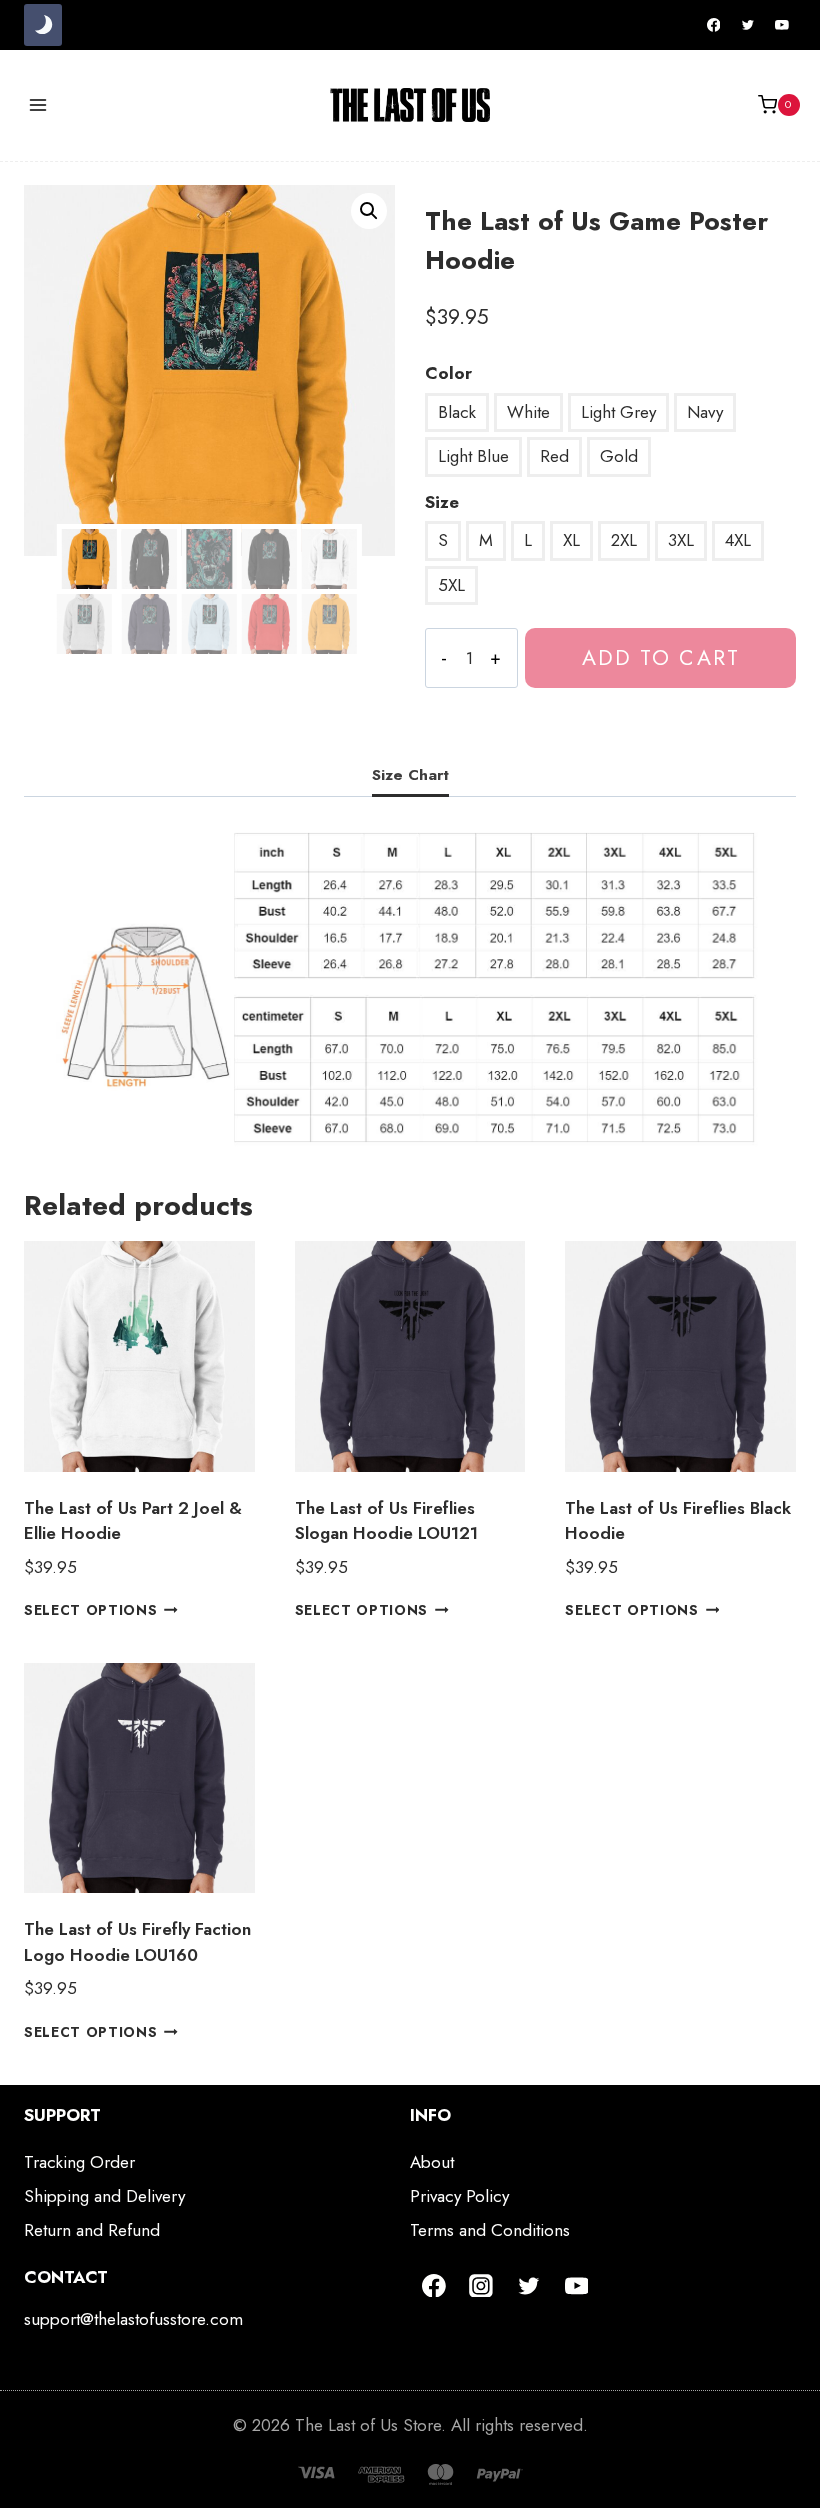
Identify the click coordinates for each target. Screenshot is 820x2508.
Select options (91, 1610)
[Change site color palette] (43, 25)
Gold (619, 456)
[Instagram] (482, 2286)
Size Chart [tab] (410, 775)
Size (442, 502)
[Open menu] (38, 104)
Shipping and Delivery (104, 2196)
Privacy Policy (459, 2196)
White (528, 412)
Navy (705, 412)
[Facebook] (714, 25)
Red (554, 456)
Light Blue (473, 456)
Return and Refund (92, 2230)
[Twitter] (748, 25)
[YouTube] (782, 25)
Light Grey (618, 412)
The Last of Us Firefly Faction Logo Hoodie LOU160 (137, 1942)
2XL (624, 540)
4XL (738, 540)
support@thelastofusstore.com (133, 2319)
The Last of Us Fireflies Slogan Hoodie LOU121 (386, 1521)
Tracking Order (79, 2162)
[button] (369, 211)
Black (457, 412)
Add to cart (661, 657)
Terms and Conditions (490, 2230)
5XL (451, 585)
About (432, 2162)
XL (571, 540)
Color (448, 373)
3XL (681, 540)
